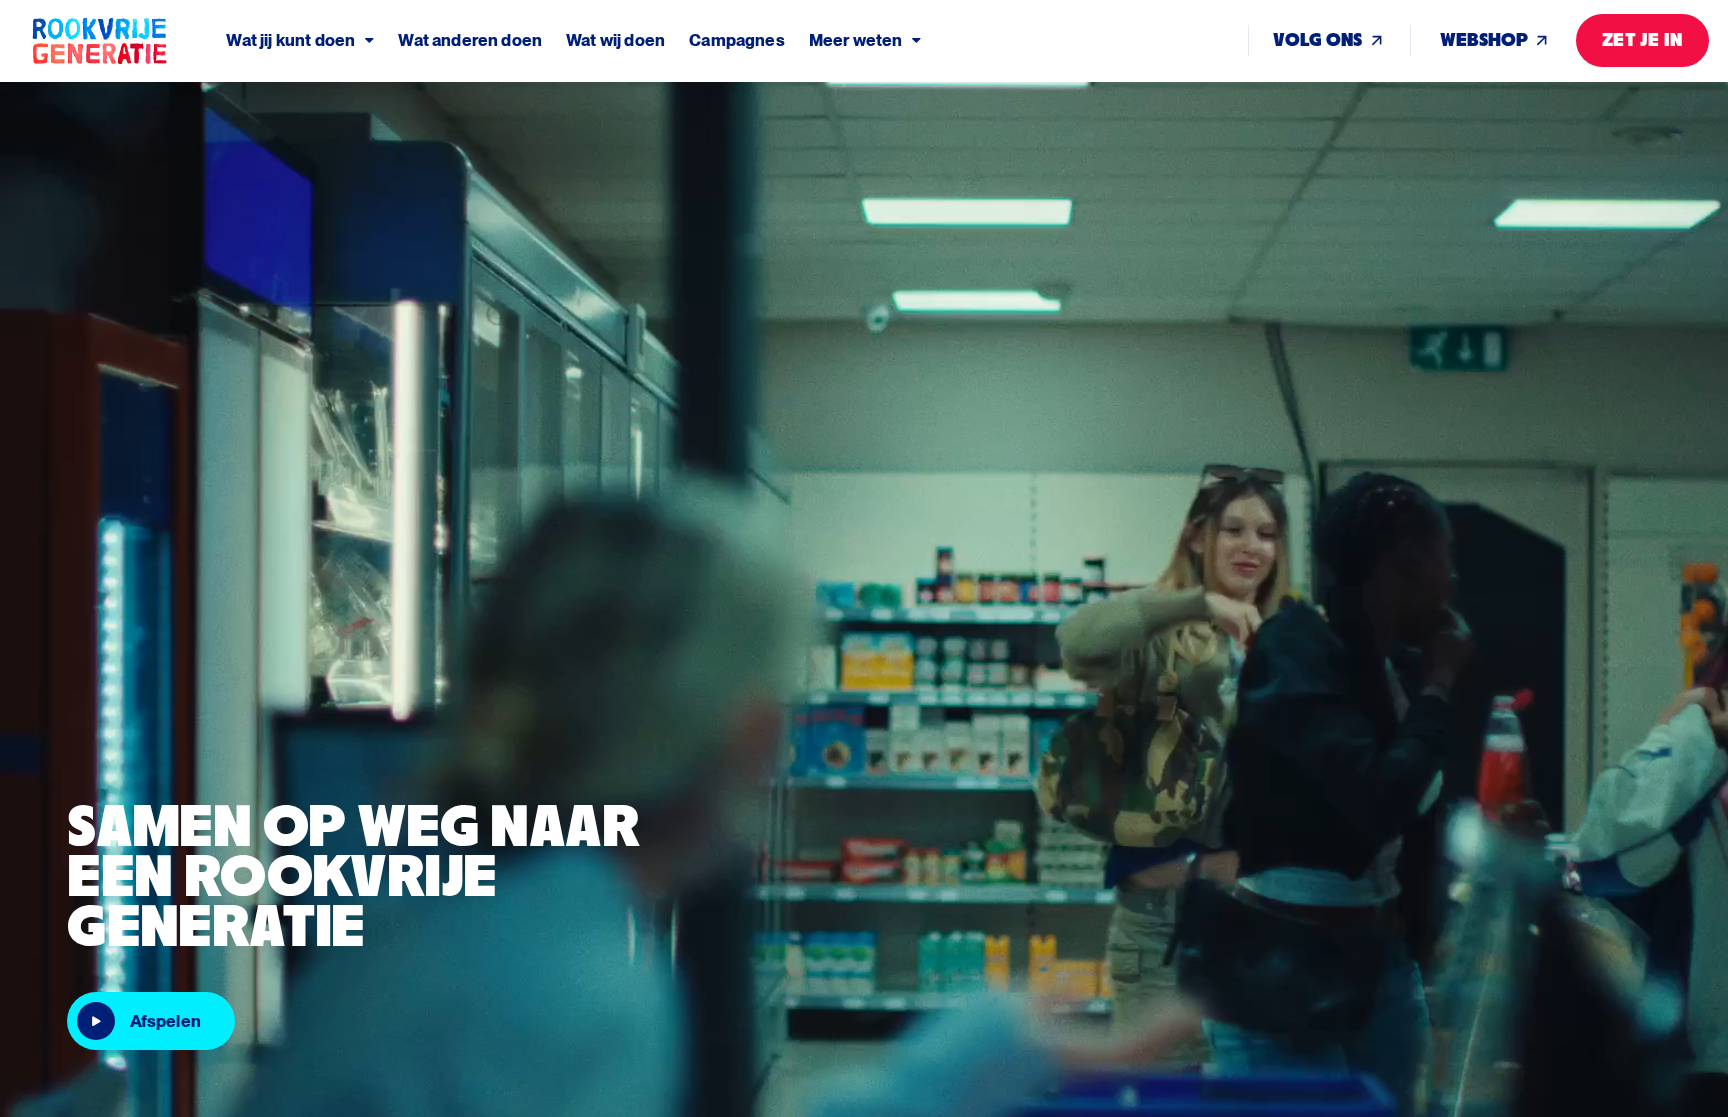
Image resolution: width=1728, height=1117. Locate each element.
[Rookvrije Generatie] (128, 40)
